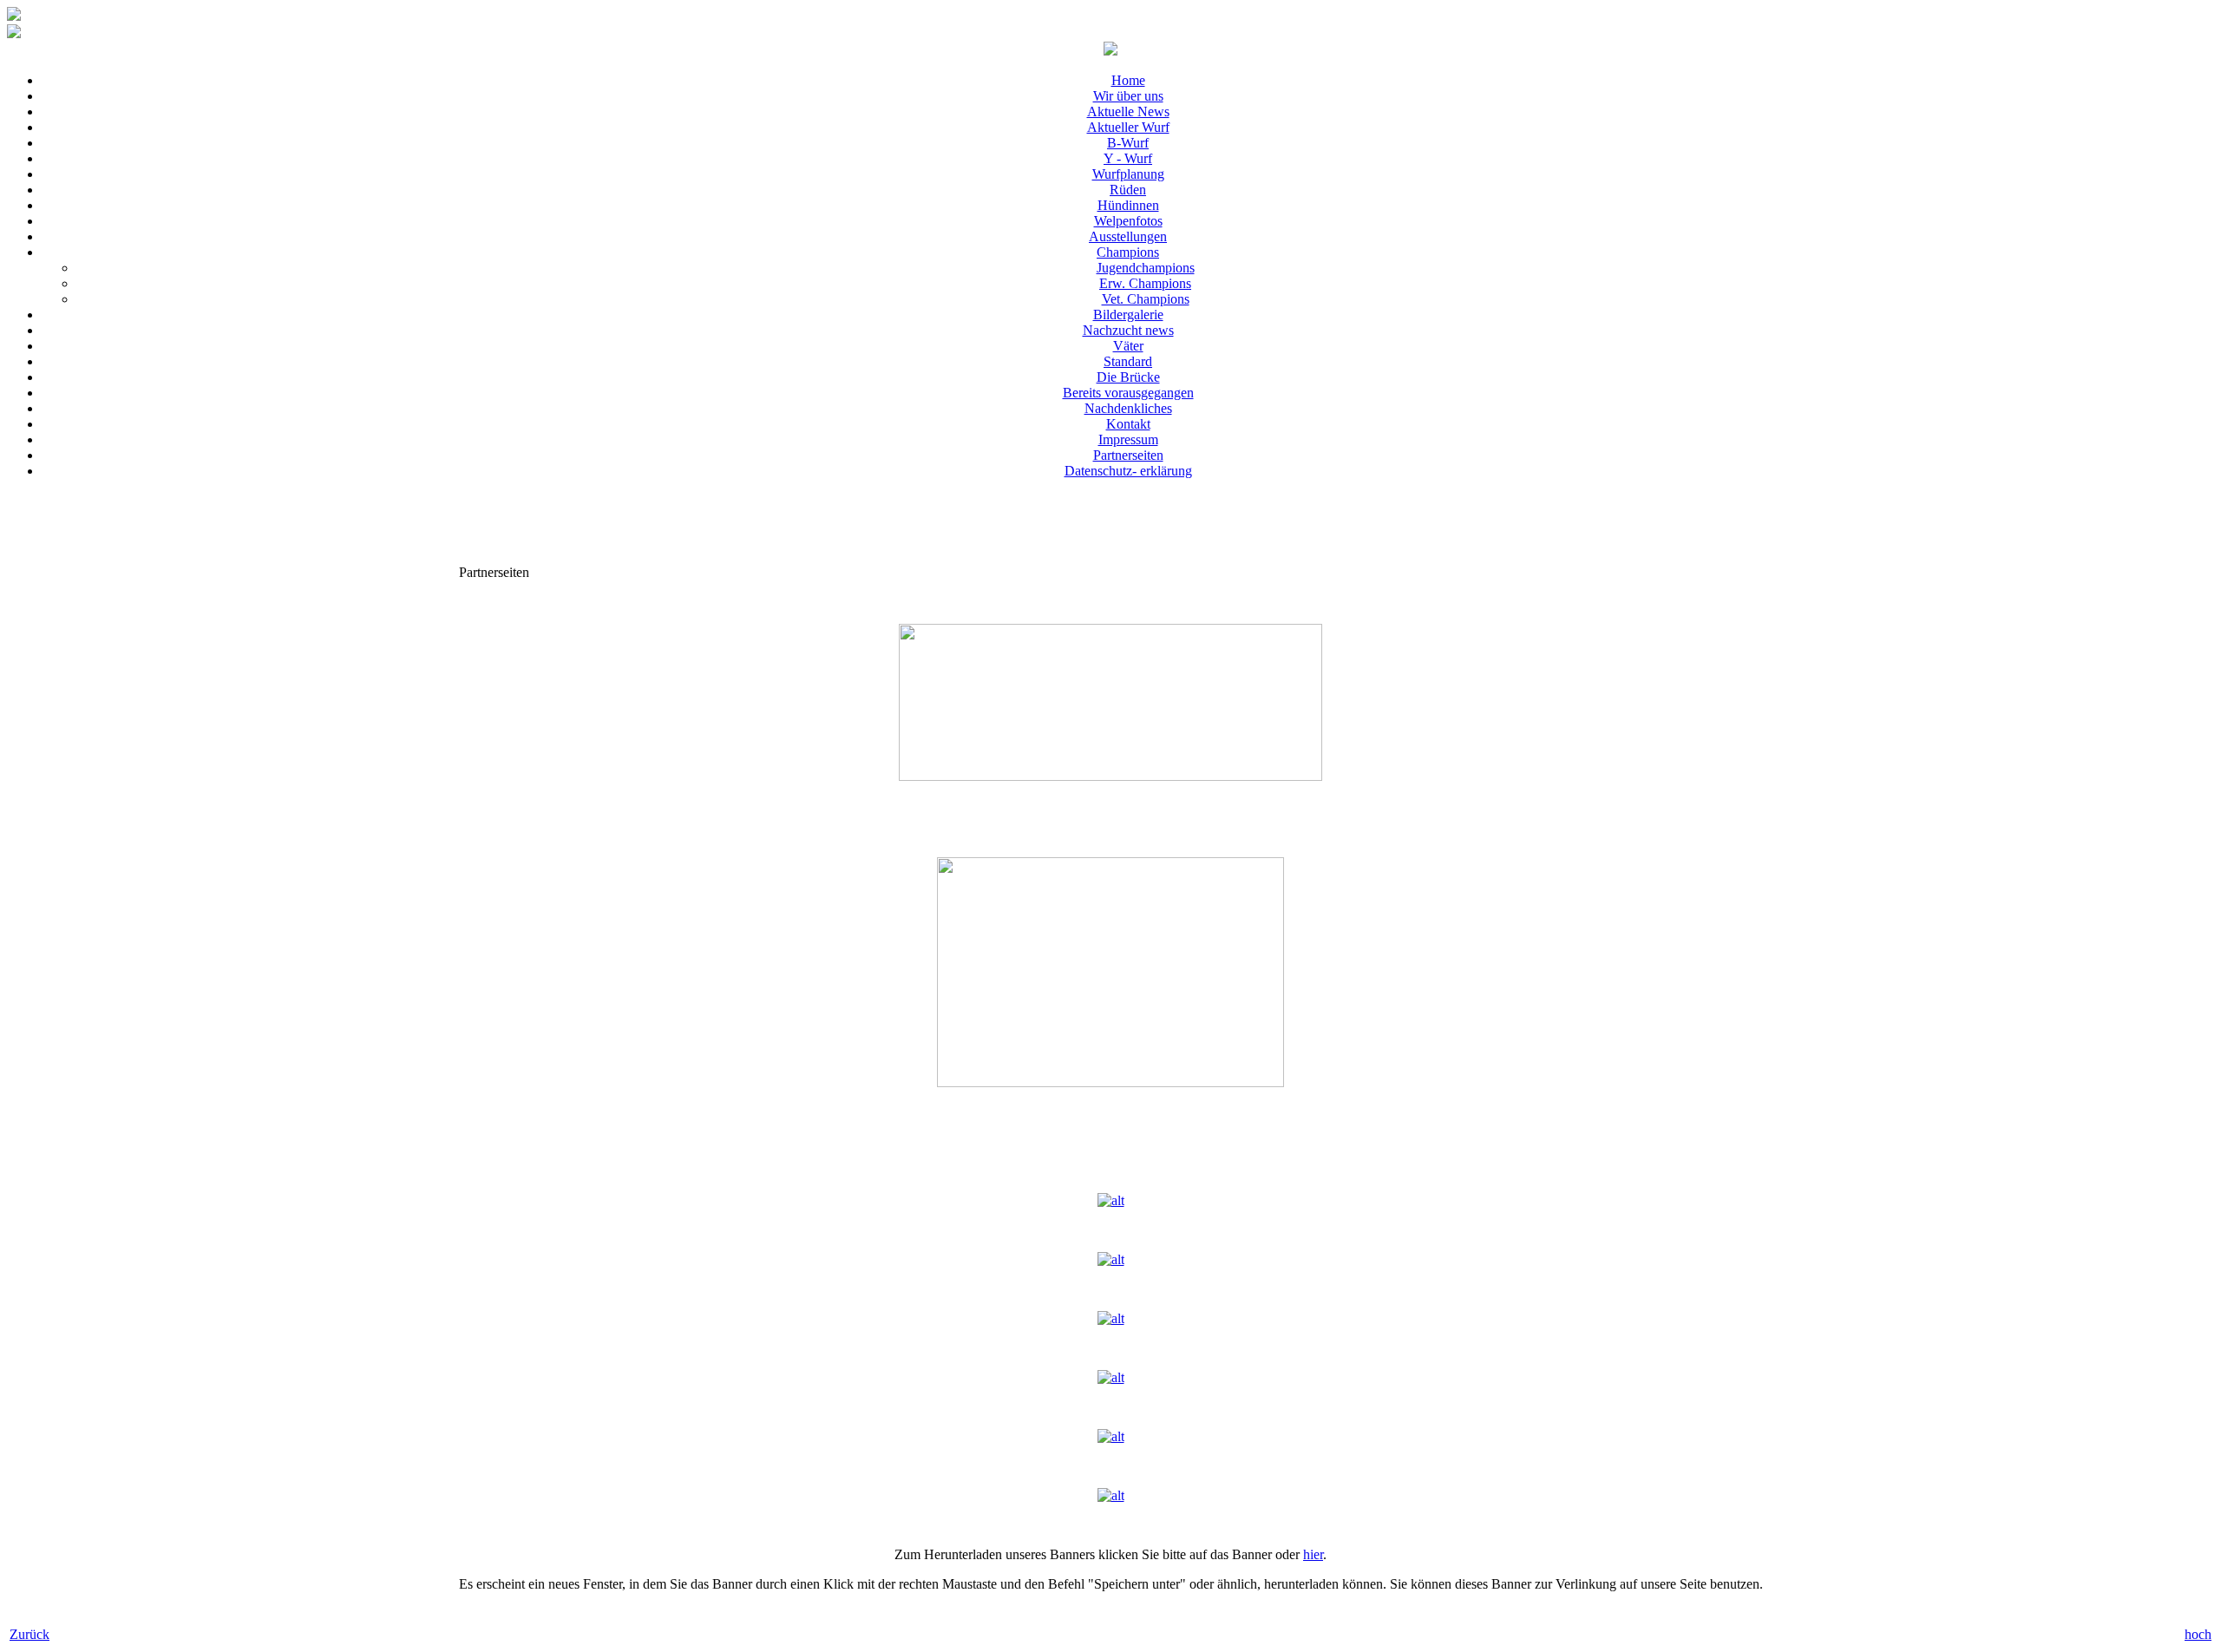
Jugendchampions (1146, 268)
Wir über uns (1128, 96)
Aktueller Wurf (1128, 127)
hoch (2198, 1634)
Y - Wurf (1128, 158)
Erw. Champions (1145, 283)
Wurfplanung (1128, 174)
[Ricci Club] (1111, 1436)
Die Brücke (1128, 377)
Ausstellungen (1128, 236)
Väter (1128, 346)
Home (1128, 80)
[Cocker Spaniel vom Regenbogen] (1111, 1318)
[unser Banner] (1110, 51)
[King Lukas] (1111, 1200)
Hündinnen (1128, 205)
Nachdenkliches (1128, 408)
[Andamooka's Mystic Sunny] (1111, 1259)
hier (1313, 1554)
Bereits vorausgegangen (1128, 393)
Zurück (29, 1634)
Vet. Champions (1146, 299)
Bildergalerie (1128, 315)
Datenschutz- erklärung (1128, 471)
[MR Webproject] (1111, 1495)
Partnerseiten (1128, 455)
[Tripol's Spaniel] (1111, 1377)
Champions (1128, 252)
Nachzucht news (1128, 330)
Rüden (1128, 190)
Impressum (1128, 439)
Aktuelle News (1128, 111)
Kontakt (1128, 424)
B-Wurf (1128, 143)
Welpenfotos (1128, 221)
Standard (1128, 361)
